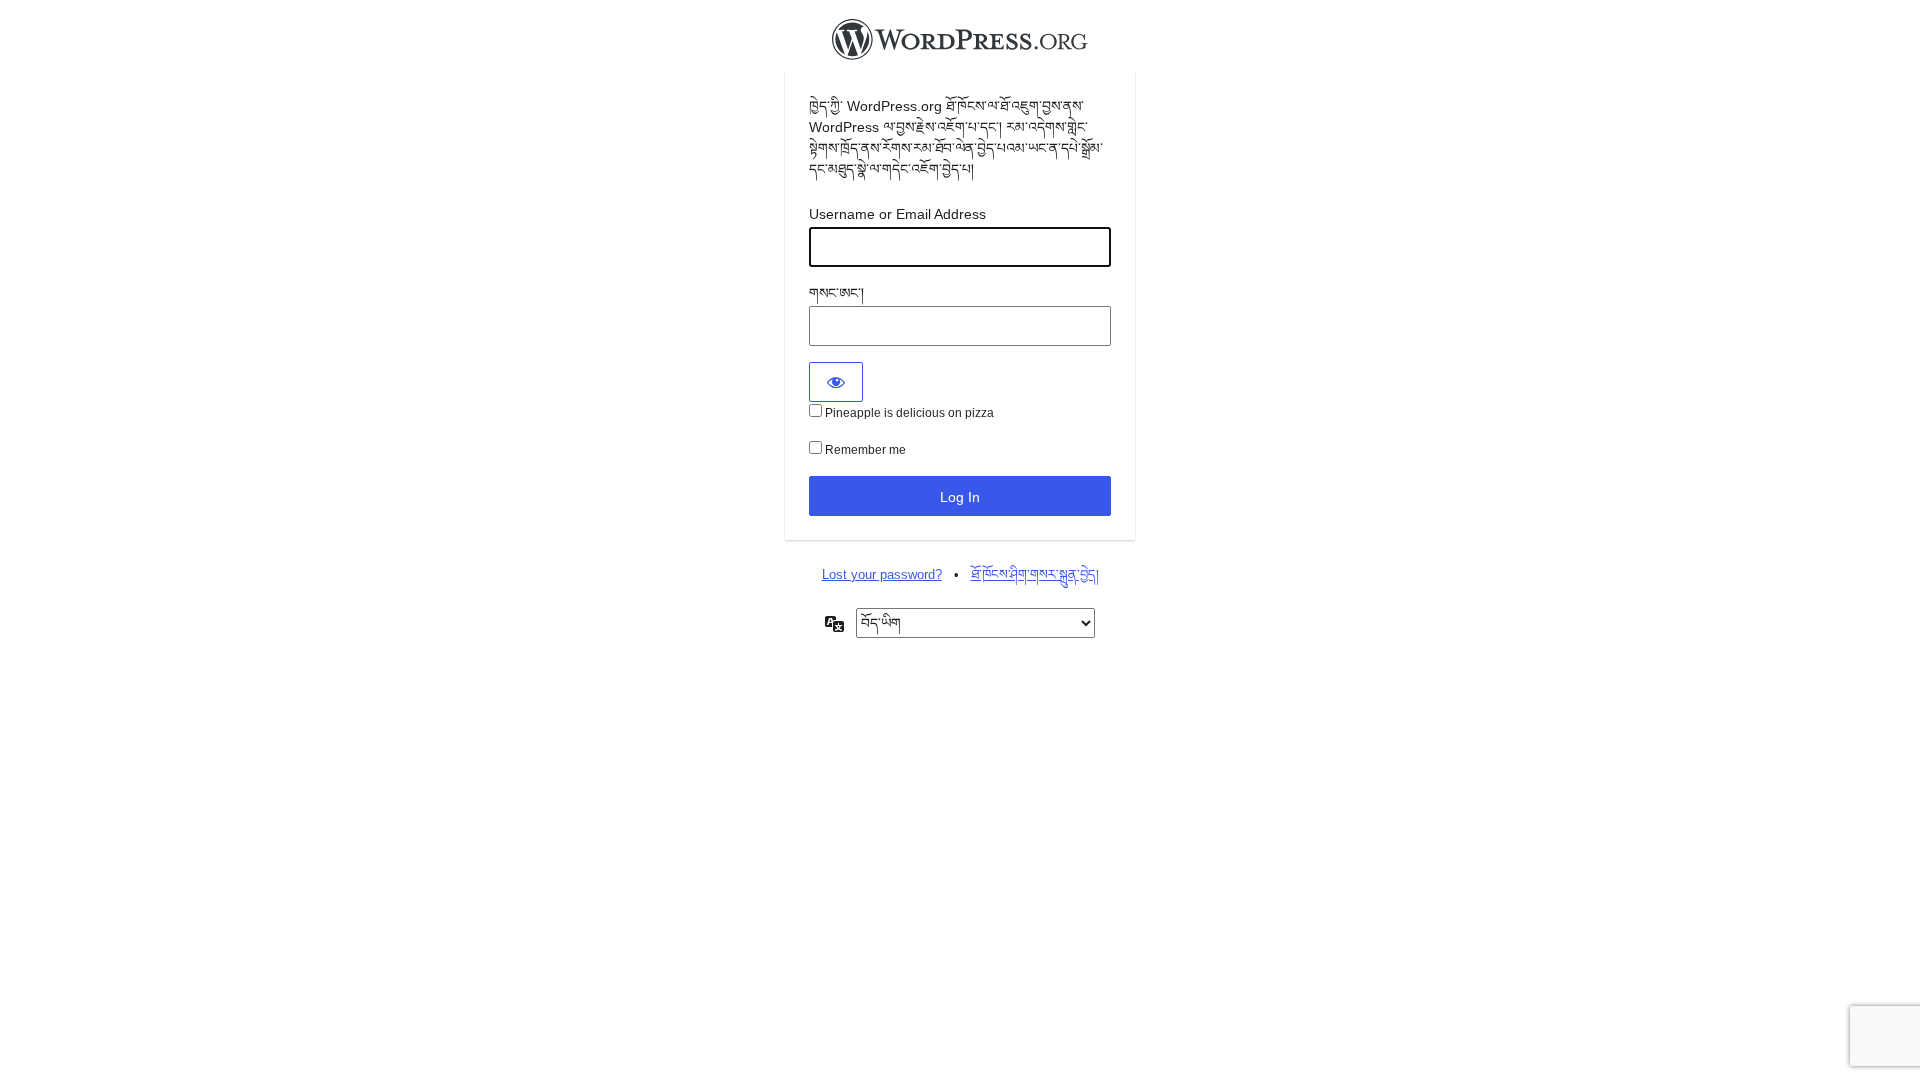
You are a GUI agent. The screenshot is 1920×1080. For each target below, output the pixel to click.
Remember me (864, 450)
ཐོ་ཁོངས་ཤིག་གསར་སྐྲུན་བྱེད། (1035, 574)
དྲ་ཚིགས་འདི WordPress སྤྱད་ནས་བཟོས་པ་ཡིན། (960, 45)
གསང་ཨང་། (836, 293)
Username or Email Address (897, 214)
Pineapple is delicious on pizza (908, 413)
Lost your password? (882, 574)
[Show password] (836, 382)
